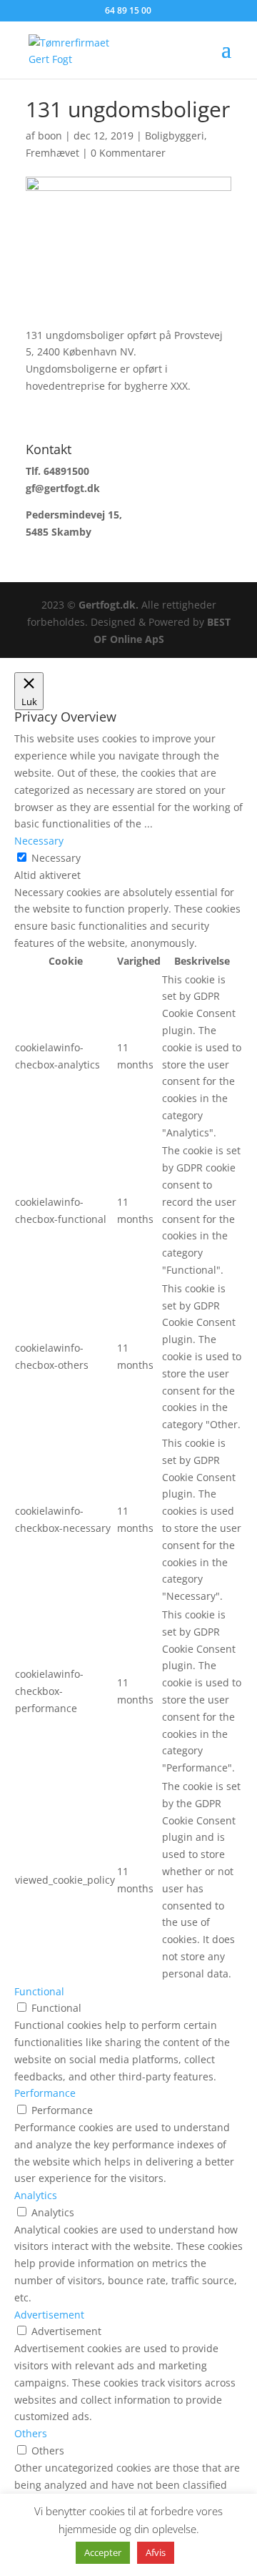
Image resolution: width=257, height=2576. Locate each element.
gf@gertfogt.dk (63, 488)
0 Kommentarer (128, 153)
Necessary (56, 858)
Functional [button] (39, 1991)
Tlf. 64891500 (57, 471)
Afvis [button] (156, 2552)
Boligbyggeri (175, 136)
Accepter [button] (103, 2552)
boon (50, 136)
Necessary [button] (39, 841)
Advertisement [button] (49, 2315)
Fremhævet (52, 153)
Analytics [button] (36, 2195)
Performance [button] (45, 2093)
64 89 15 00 (128, 10)
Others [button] (31, 2433)
